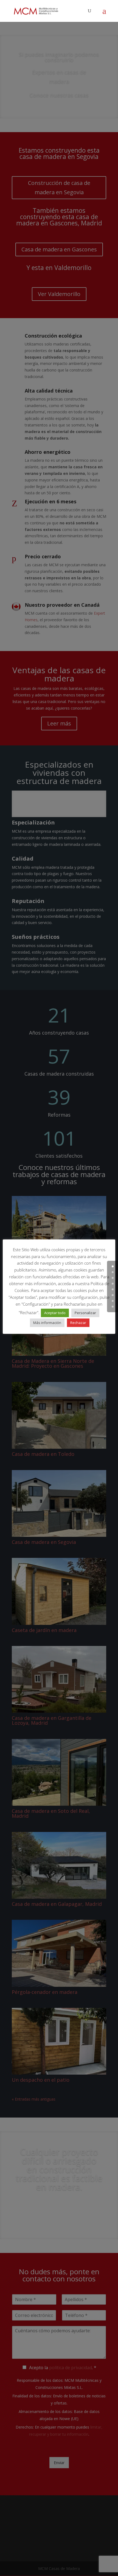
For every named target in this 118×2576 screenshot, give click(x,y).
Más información (47, 1323)
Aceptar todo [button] (55, 1313)
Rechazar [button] (78, 1323)
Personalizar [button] (85, 1313)
